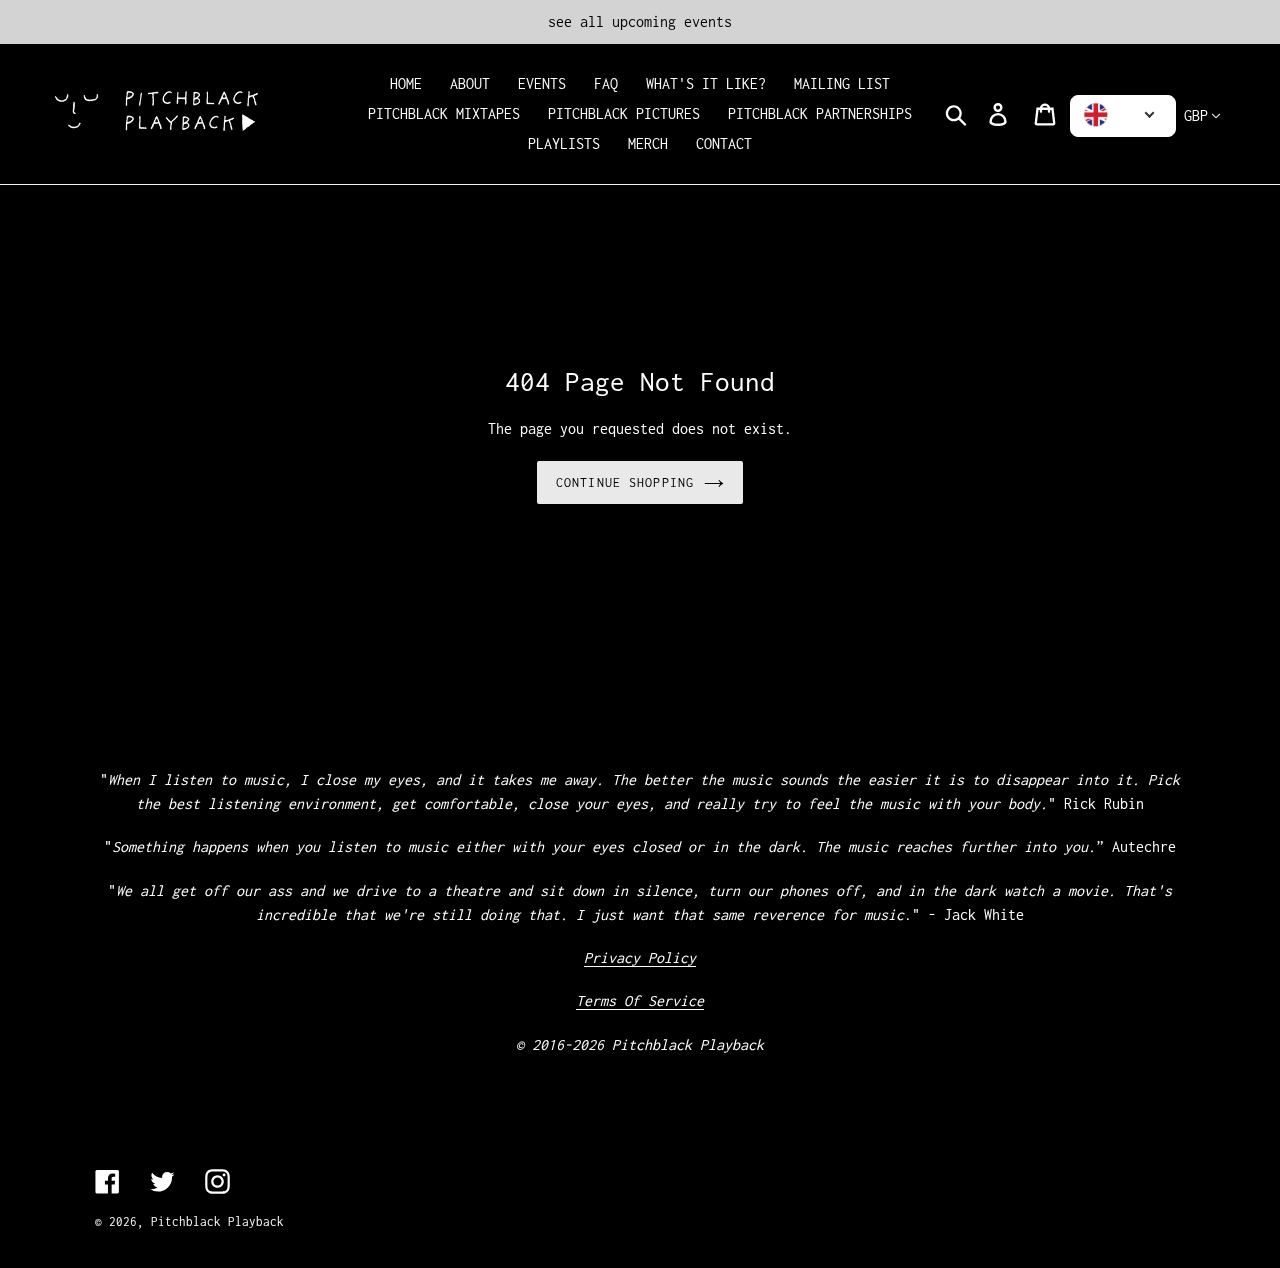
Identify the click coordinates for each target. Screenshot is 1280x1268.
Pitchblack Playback (217, 1221)
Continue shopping (625, 482)
